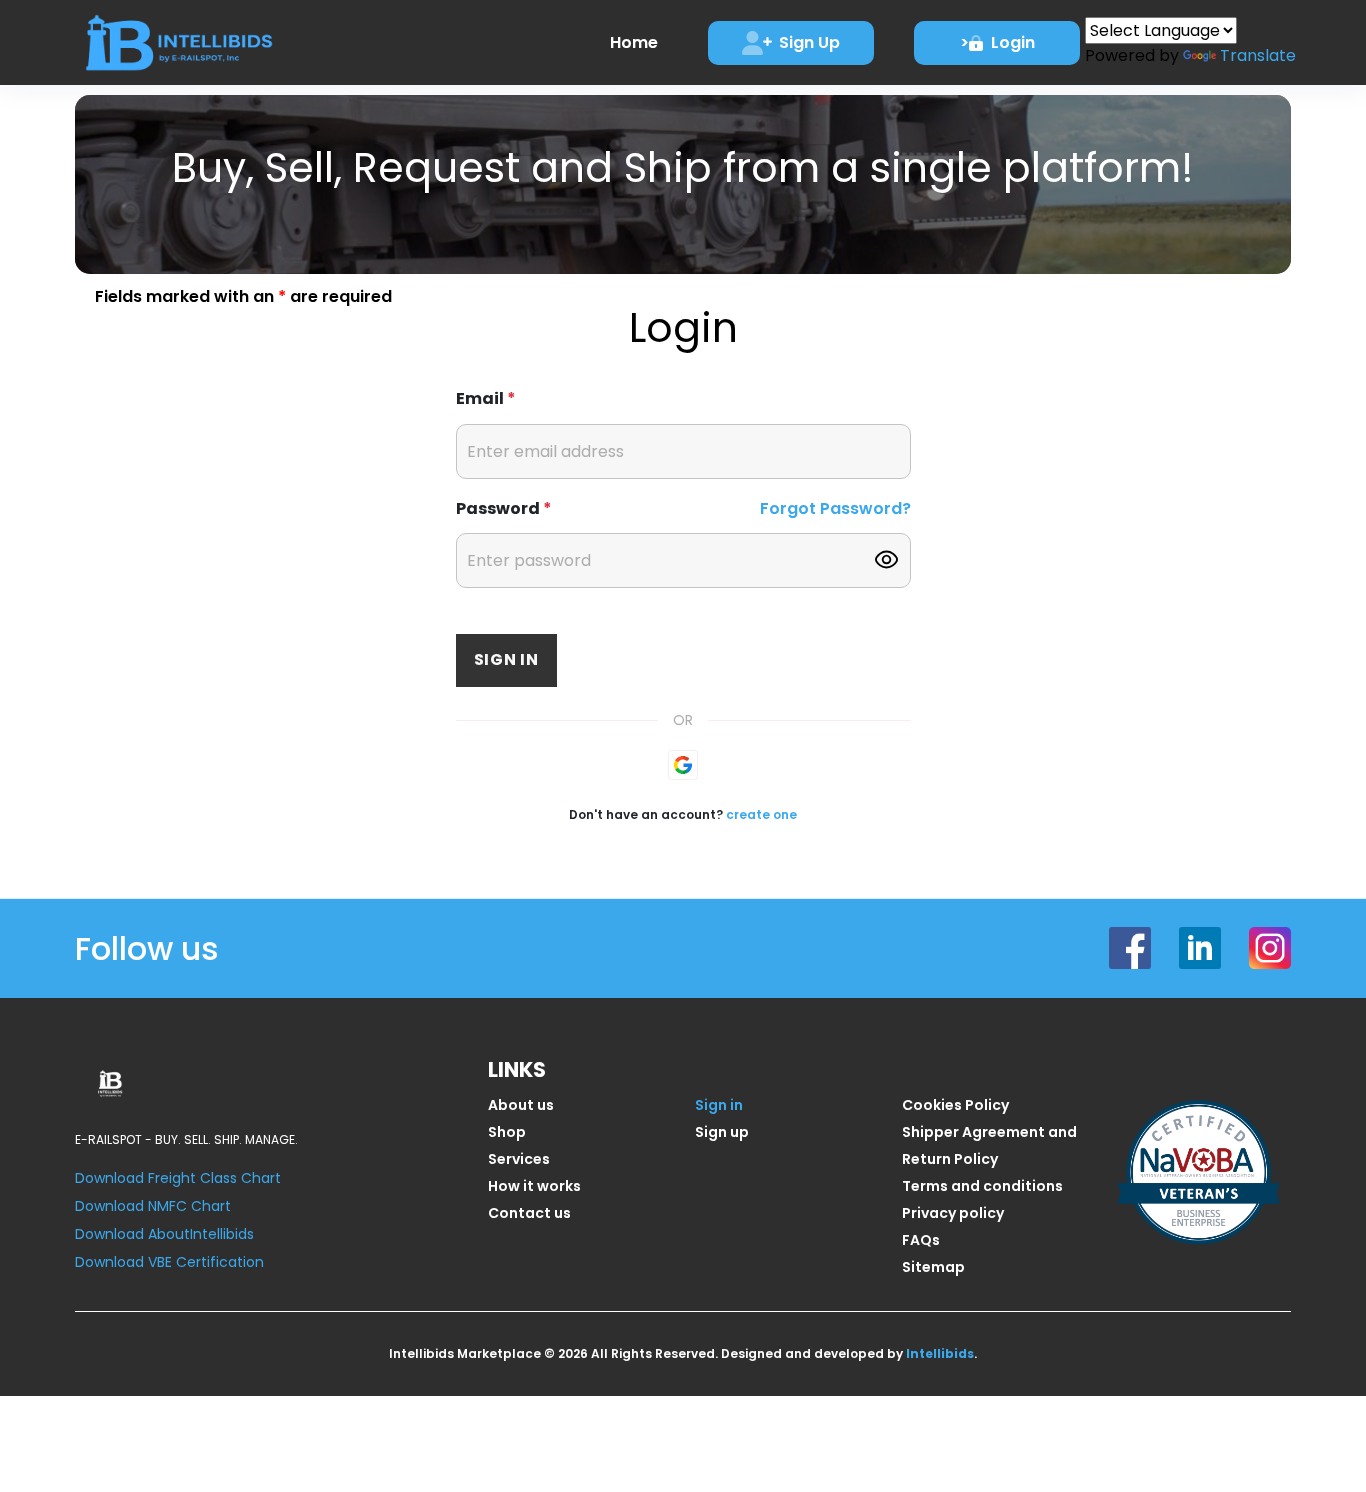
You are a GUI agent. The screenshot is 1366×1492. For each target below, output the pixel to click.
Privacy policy (953, 1213)
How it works (534, 1186)
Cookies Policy (955, 1105)
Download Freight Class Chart (178, 1178)
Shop (507, 1132)
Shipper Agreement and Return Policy (989, 1145)
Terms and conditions (982, 1186)
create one (761, 814)
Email (486, 398)
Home (634, 42)
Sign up (722, 1132)
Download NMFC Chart (153, 1206)
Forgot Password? (835, 508)
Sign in (507, 659)
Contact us (529, 1213)
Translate (1258, 55)
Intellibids (940, 1353)
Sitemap (933, 1267)
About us (521, 1105)
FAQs (921, 1240)
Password (504, 508)
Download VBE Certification (169, 1262)
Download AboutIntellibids (164, 1234)
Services (519, 1159)
